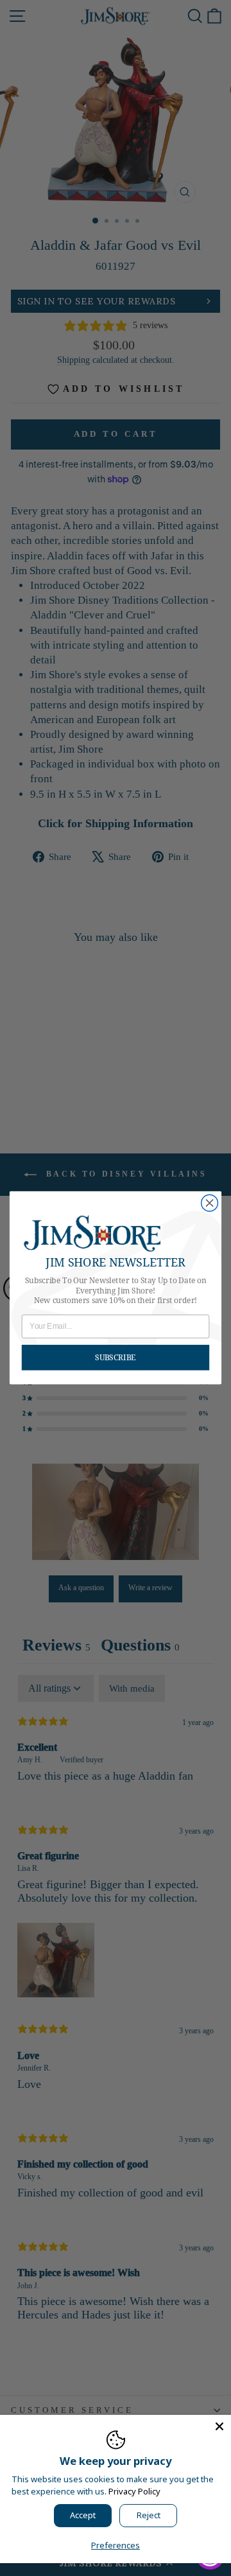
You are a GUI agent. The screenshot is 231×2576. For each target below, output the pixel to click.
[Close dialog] (210, 1204)
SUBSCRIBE (115, 1357)
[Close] (219, 2426)
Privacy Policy (134, 2491)
